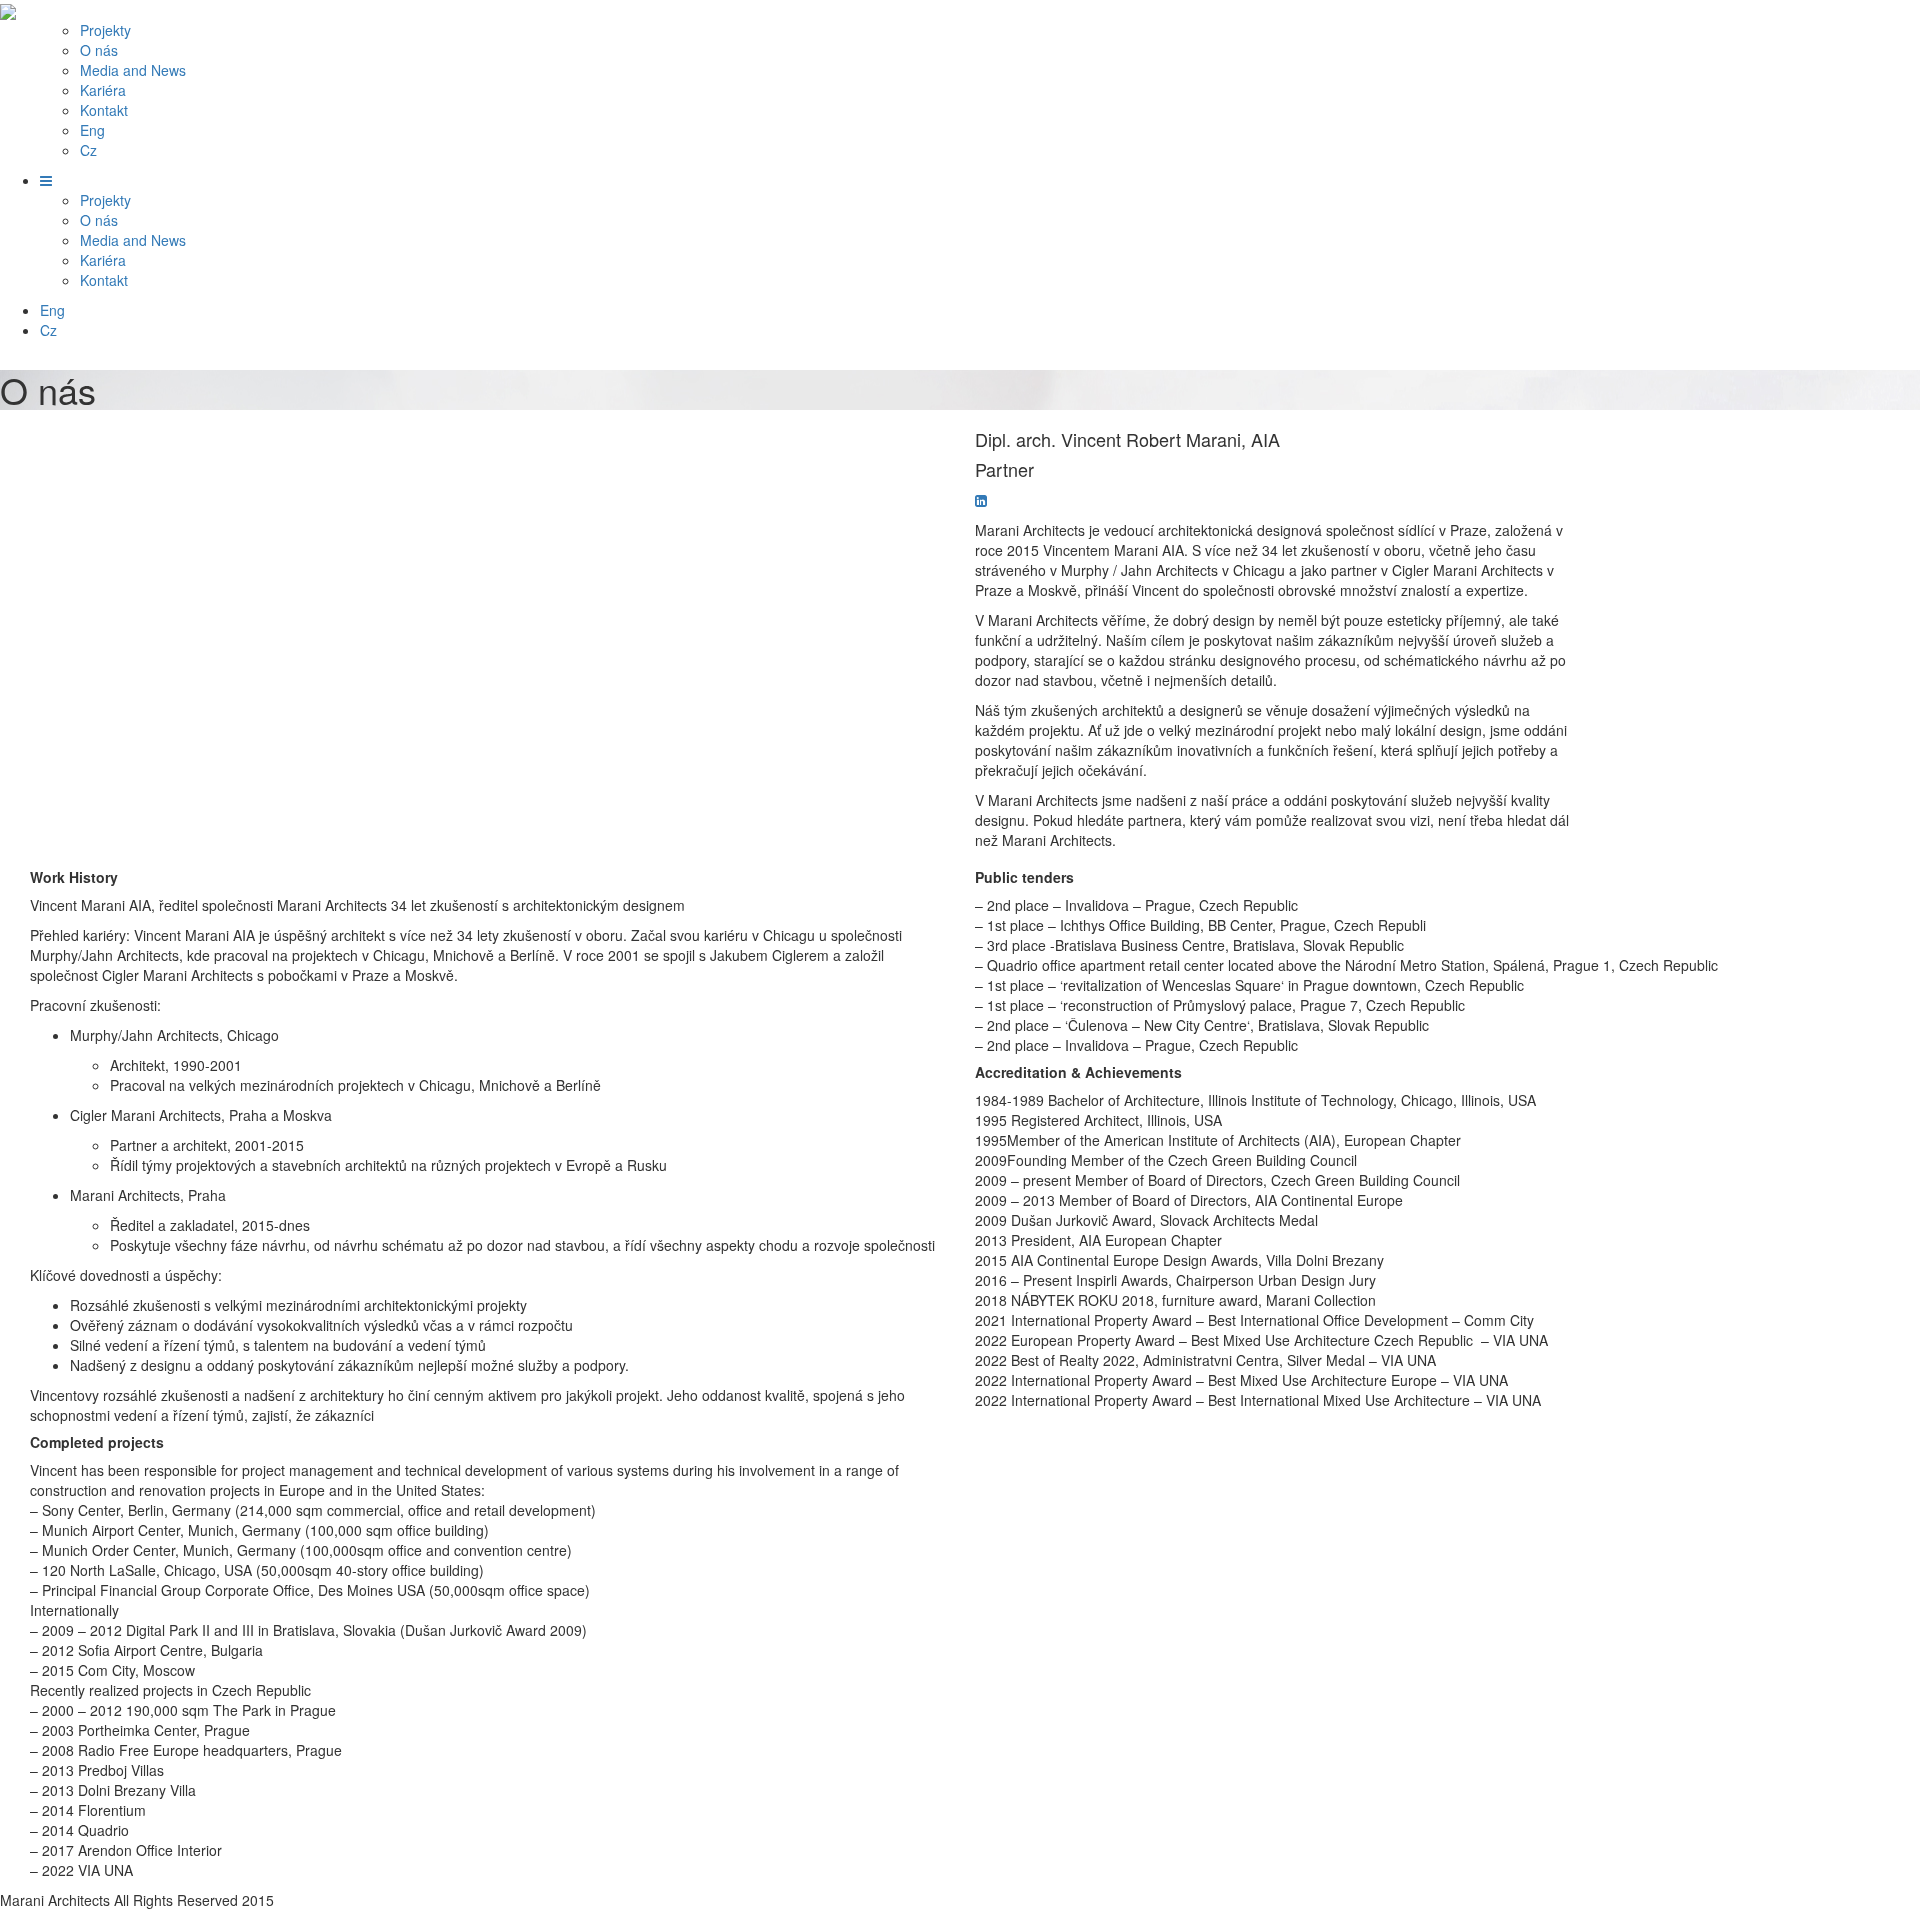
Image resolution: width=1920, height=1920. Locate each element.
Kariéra (103, 90)
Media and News (133, 70)
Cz (88, 150)
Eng (92, 130)
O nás (99, 50)
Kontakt (104, 110)
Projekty (105, 30)
